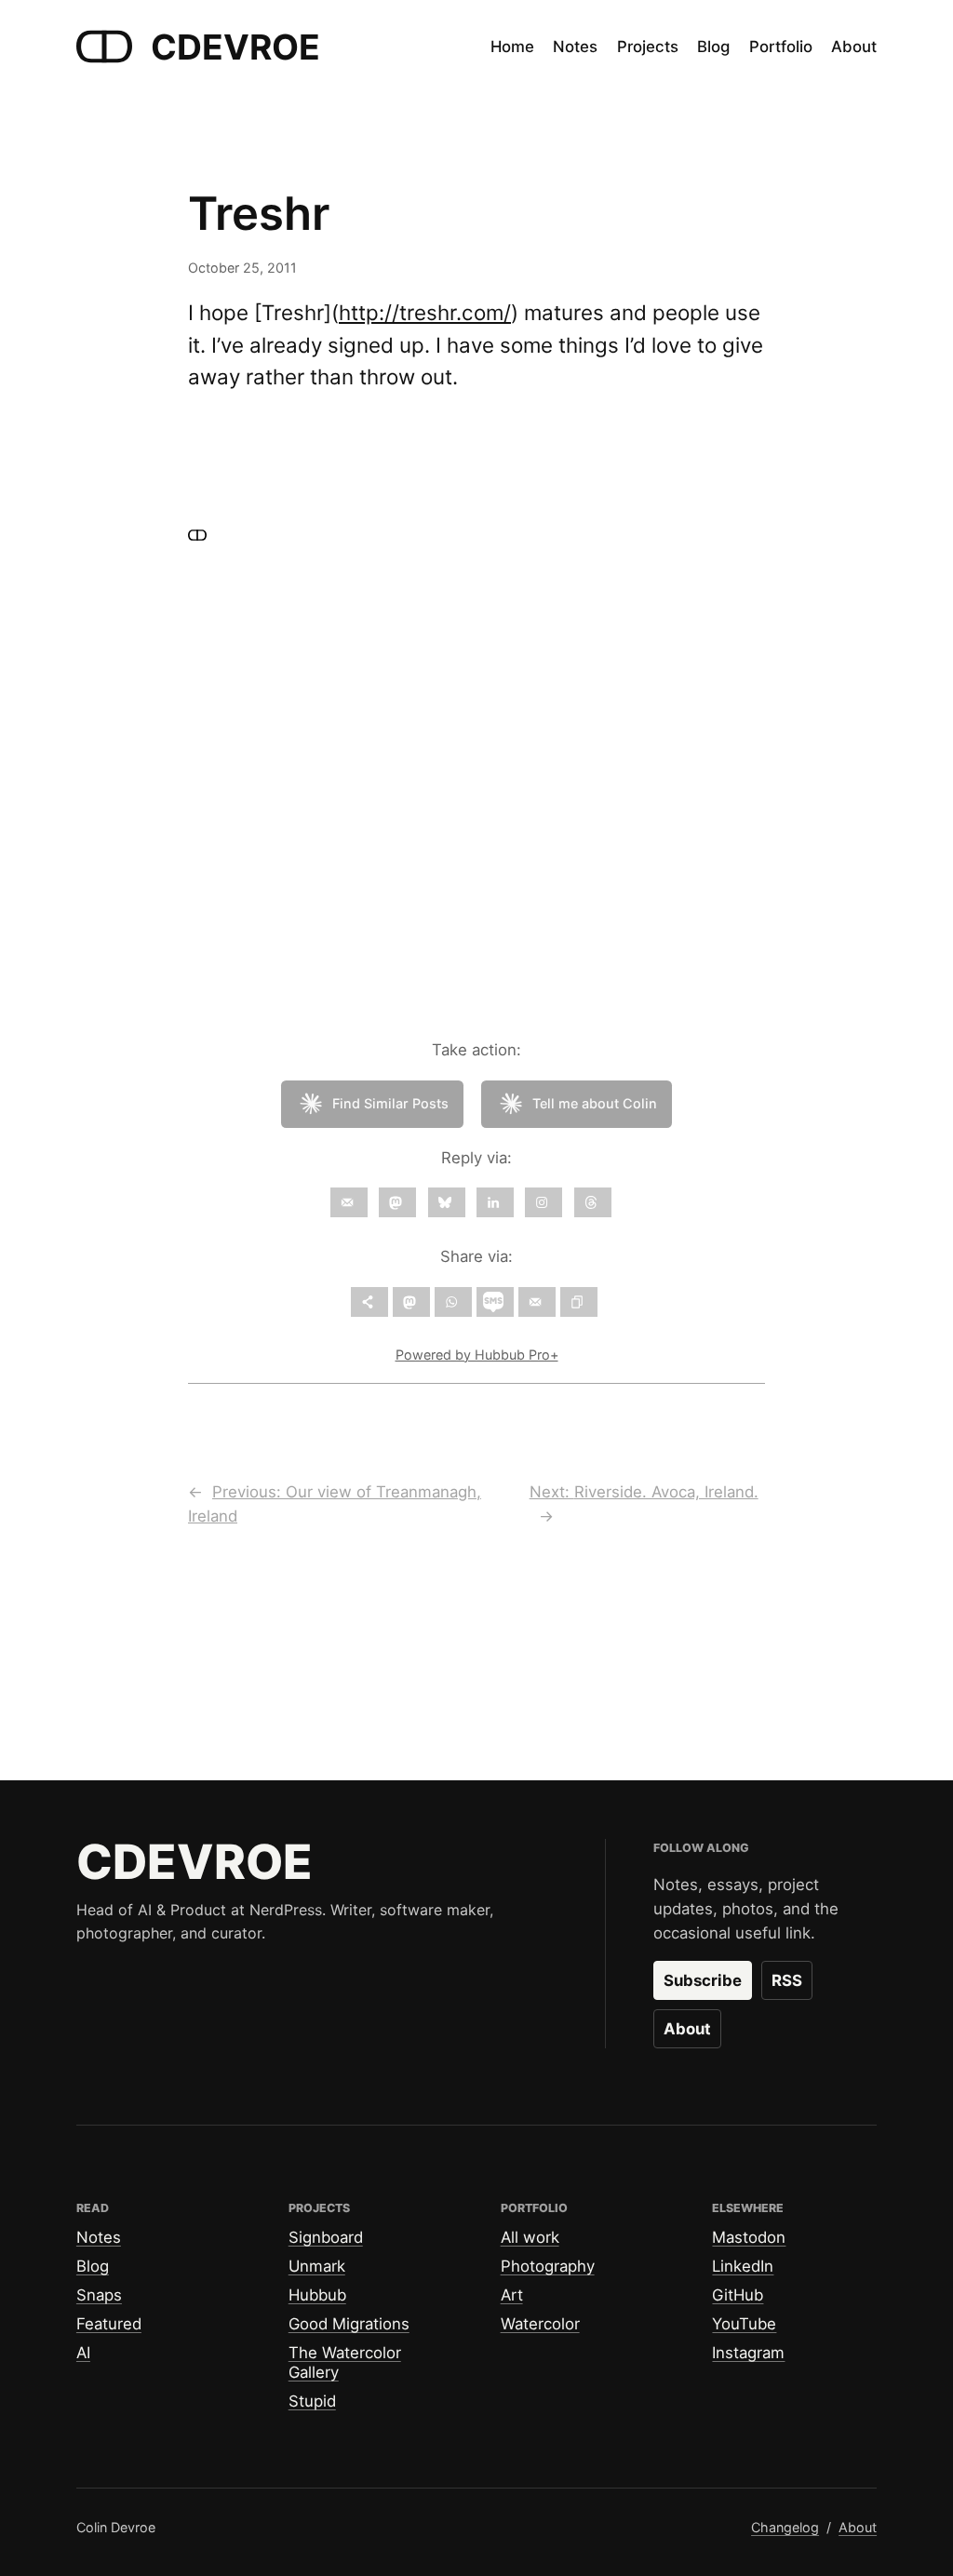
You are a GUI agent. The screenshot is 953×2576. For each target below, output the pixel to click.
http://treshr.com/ (425, 312)
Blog (93, 2266)
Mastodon (749, 2237)
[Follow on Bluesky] (447, 1202)
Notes (99, 2237)
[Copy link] (579, 1302)
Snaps (99, 2295)
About (687, 2029)
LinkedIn (743, 2266)
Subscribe (703, 1980)
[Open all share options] (369, 1302)
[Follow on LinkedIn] (495, 1202)
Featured (109, 2324)
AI (83, 2353)
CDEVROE (235, 47)
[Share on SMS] (495, 1302)
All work (530, 2237)
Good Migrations (349, 2324)
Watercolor (540, 2324)
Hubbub (317, 2295)
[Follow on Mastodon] (397, 1202)
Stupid (312, 2401)
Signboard (326, 2237)
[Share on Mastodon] (411, 1302)
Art (512, 2295)
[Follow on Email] (349, 1202)
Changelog (785, 2527)
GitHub (738, 2295)
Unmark (317, 2266)
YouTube (744, 2324)
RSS (787, 1980)
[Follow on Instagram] (544, 1202)
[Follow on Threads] (593, 1202)
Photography (548, 2266)
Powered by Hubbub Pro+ (477, 1355)
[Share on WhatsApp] (453, 1302)
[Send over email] (537, 1302)
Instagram (748, 2353)
